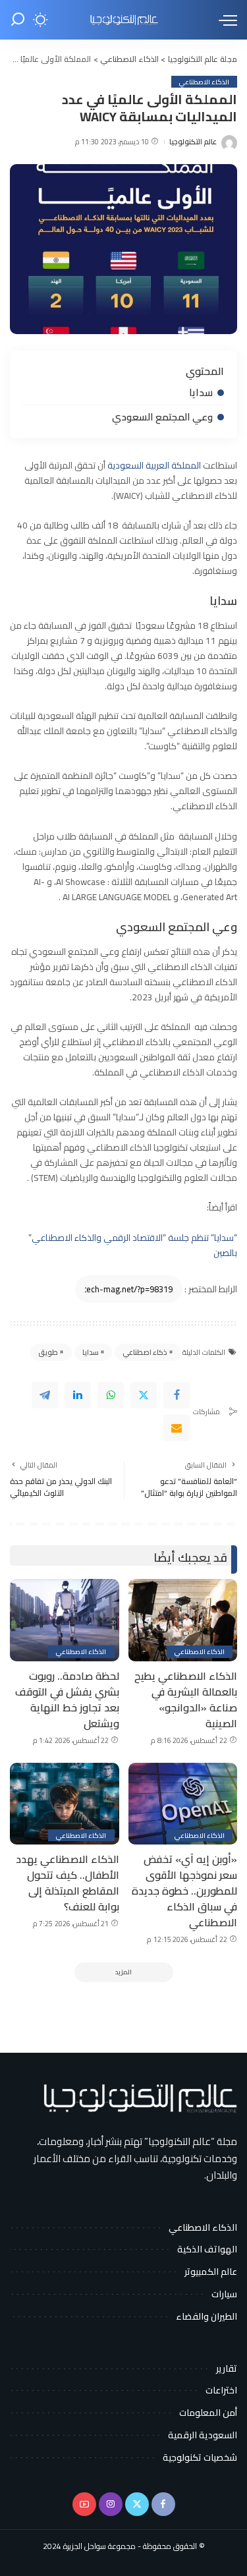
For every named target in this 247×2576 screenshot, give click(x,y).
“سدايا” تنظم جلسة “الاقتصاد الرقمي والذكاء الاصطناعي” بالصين (133, 1245)
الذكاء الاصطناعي (204, 82)
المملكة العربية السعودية (155, 465)
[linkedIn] (78, 1395)
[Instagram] (111, 2504)
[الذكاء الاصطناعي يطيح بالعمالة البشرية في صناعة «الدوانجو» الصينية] (183, 1620)
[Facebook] (177, 1395)
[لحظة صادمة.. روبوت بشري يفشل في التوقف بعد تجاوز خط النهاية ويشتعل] (65, 1620)
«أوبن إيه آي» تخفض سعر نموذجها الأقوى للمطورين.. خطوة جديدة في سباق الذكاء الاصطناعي (184, 1891)
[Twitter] (144, 1395)
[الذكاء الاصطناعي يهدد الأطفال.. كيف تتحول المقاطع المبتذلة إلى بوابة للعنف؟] (65, 1804)
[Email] (177, 1428)
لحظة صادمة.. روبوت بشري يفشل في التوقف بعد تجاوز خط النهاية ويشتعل (67, 1700)
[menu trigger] (225, 20)
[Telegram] (45, 1395)
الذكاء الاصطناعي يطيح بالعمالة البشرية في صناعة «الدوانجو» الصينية (186, 1700)
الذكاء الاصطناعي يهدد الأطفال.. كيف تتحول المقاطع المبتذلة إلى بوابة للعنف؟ (68, 1883)
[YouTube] (84, 2504)
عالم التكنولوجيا (193, 142)
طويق (48, 1352)
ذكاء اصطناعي (145, 1352)
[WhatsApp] (111, 1395)
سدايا (201, 392)
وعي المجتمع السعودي (162, 417)
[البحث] (18, 20)
